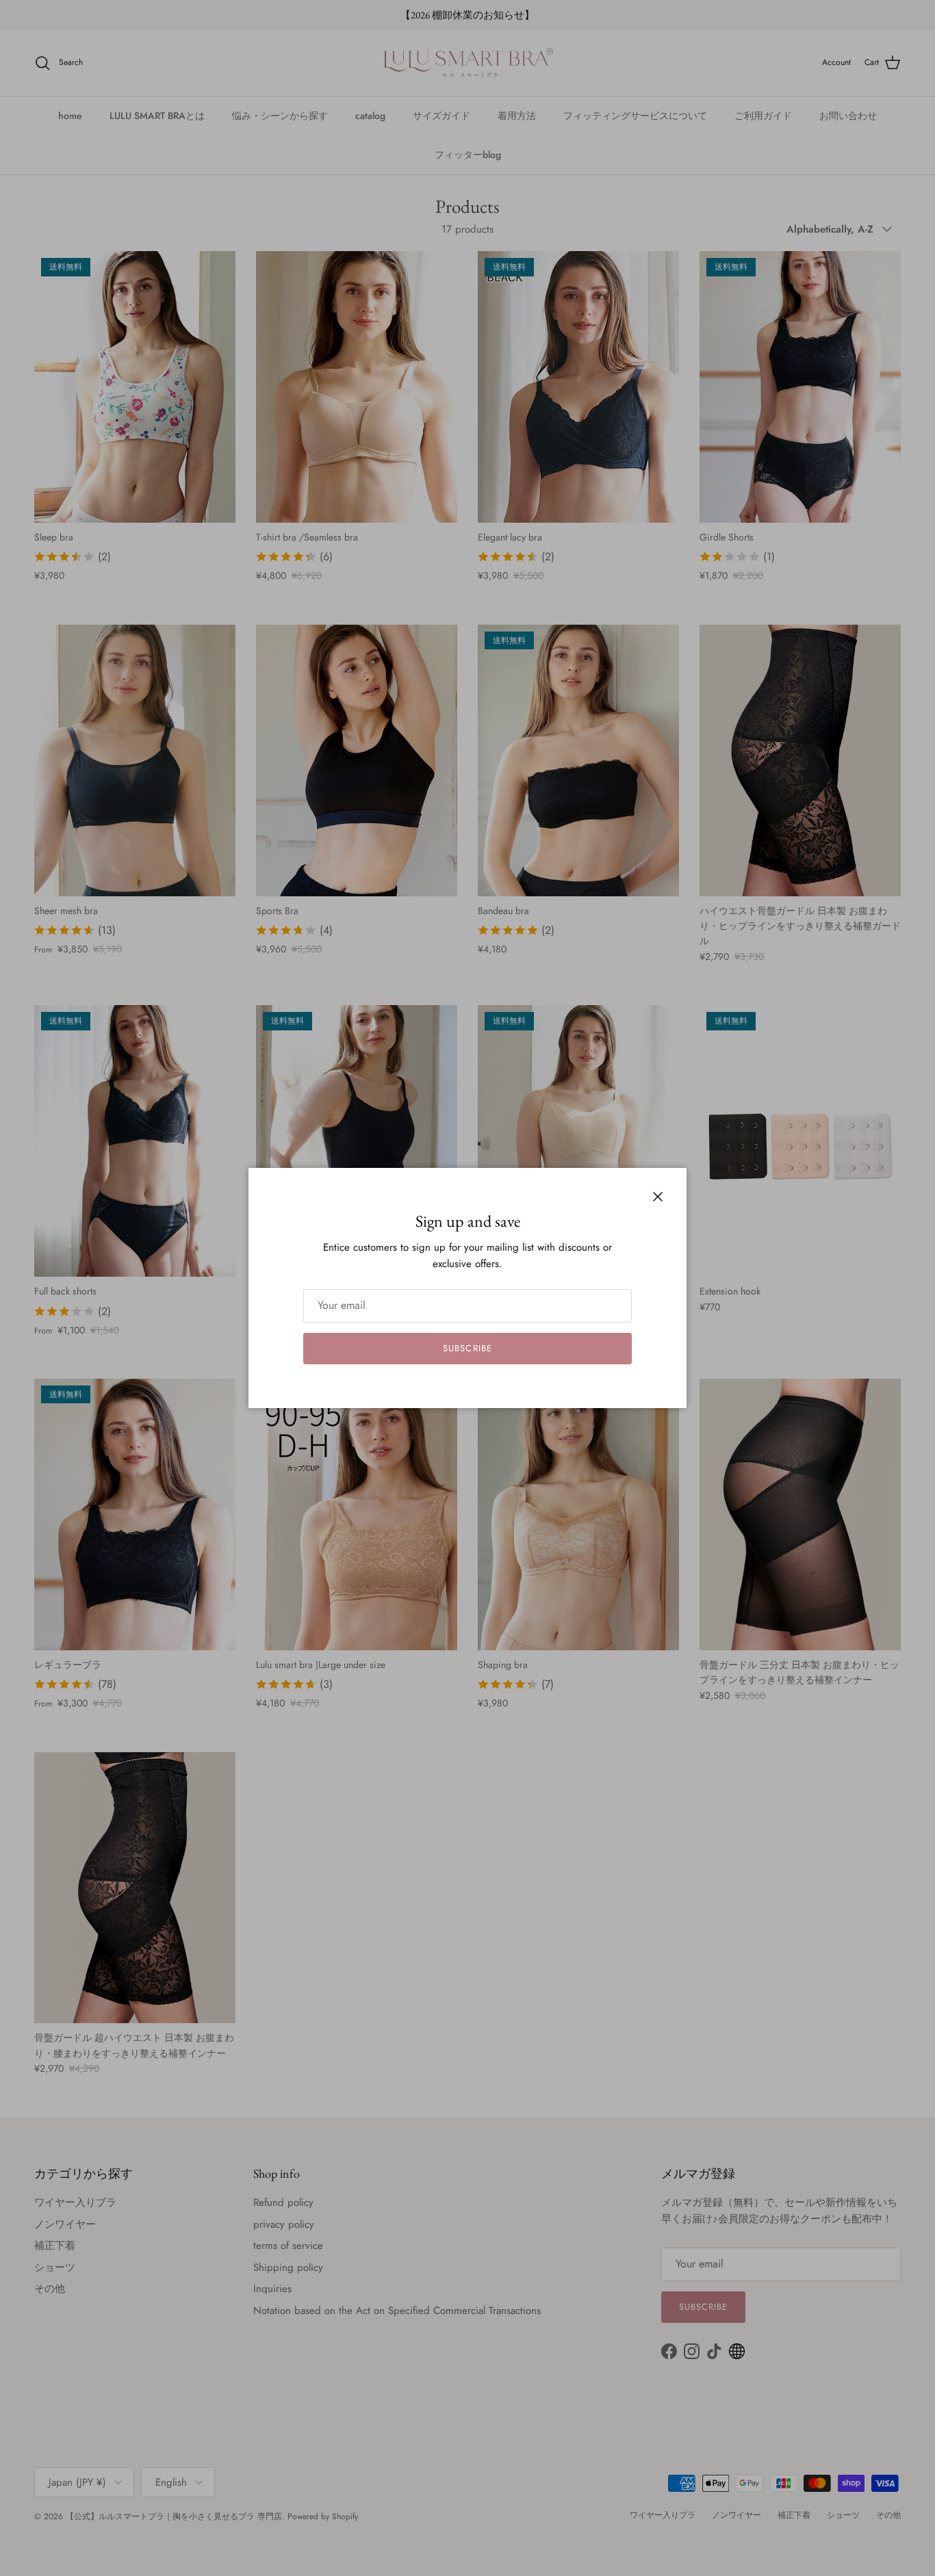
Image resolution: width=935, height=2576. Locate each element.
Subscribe (467, 1348)
